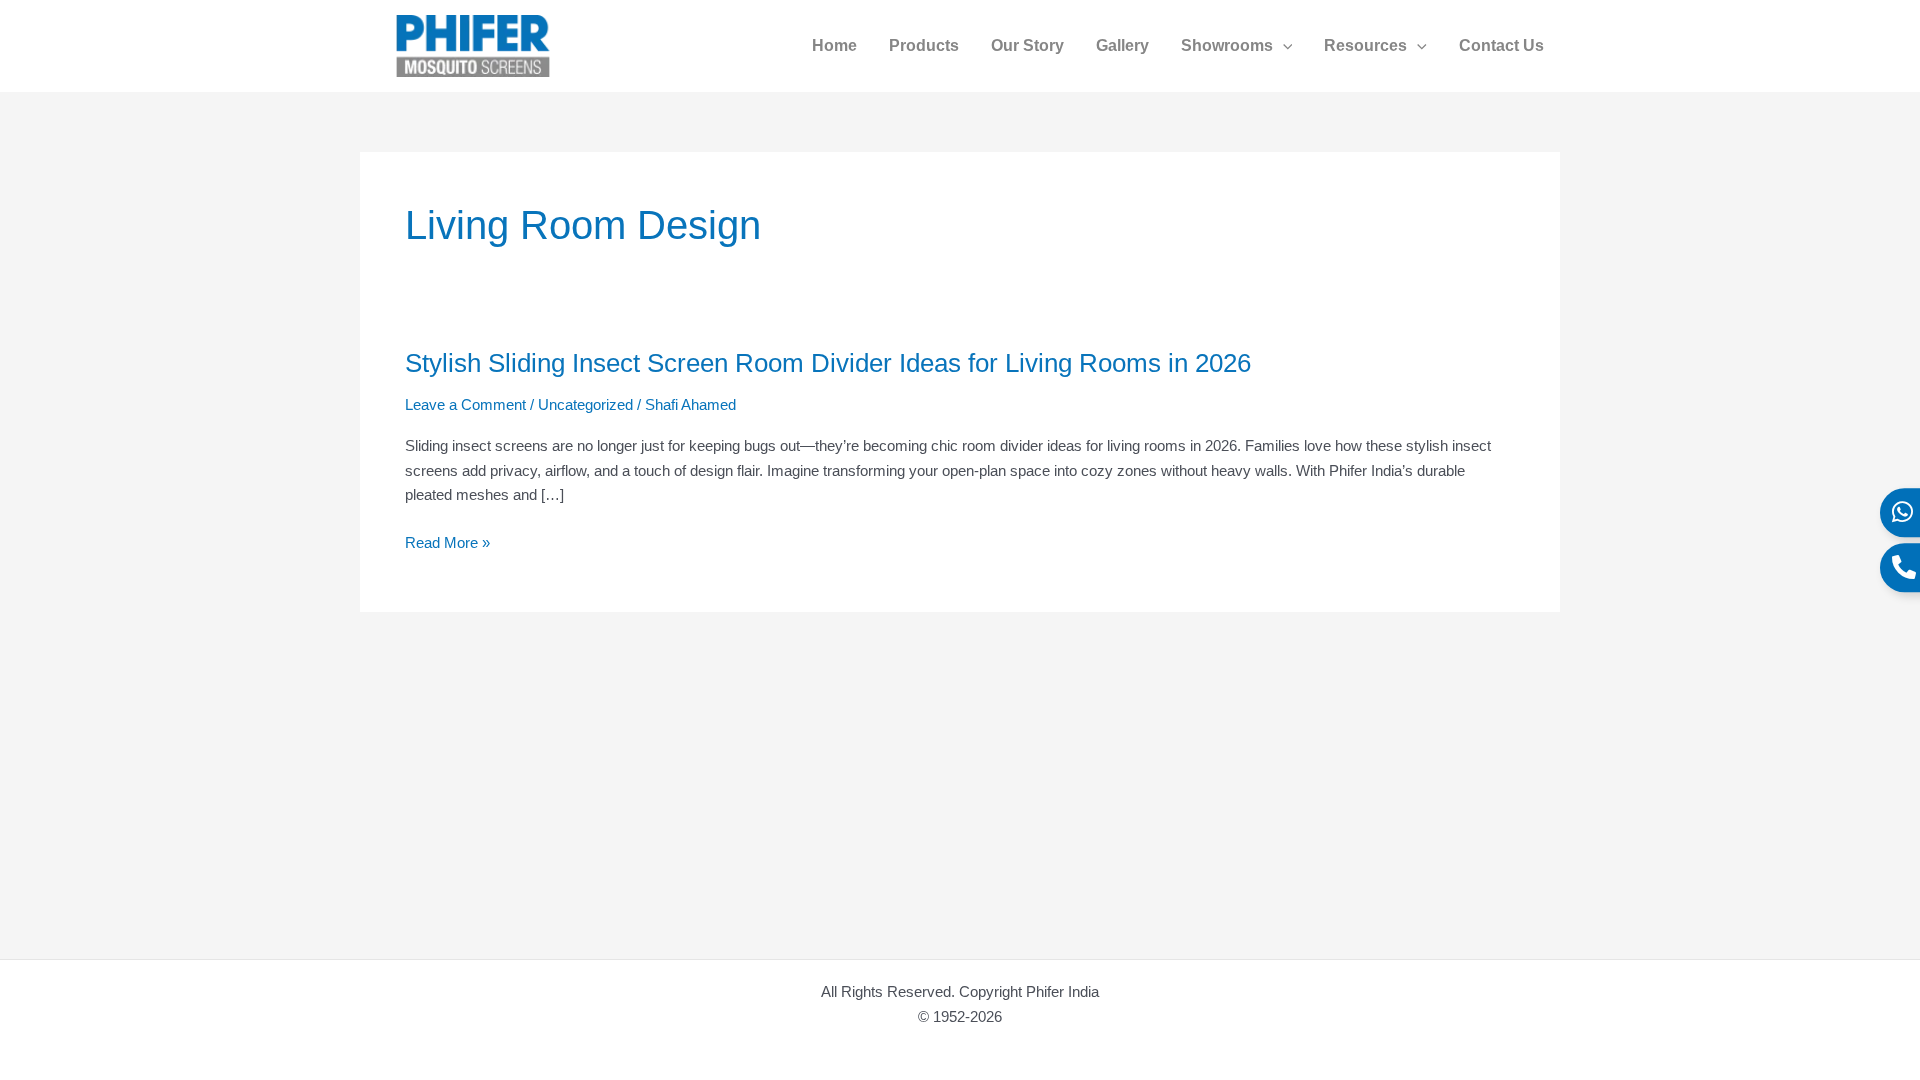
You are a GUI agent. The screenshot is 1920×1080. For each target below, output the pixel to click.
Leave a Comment (465, 404)
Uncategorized (585, 404)
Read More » (447, 543)
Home (834, 45)
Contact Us (1501, 45)
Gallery (1122, 45)
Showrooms (1227, 45)
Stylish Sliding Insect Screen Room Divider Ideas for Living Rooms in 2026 (828, 363)
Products (924, 45)
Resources (1365, 45)
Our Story (1027, 45)
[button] (1283, 46)
